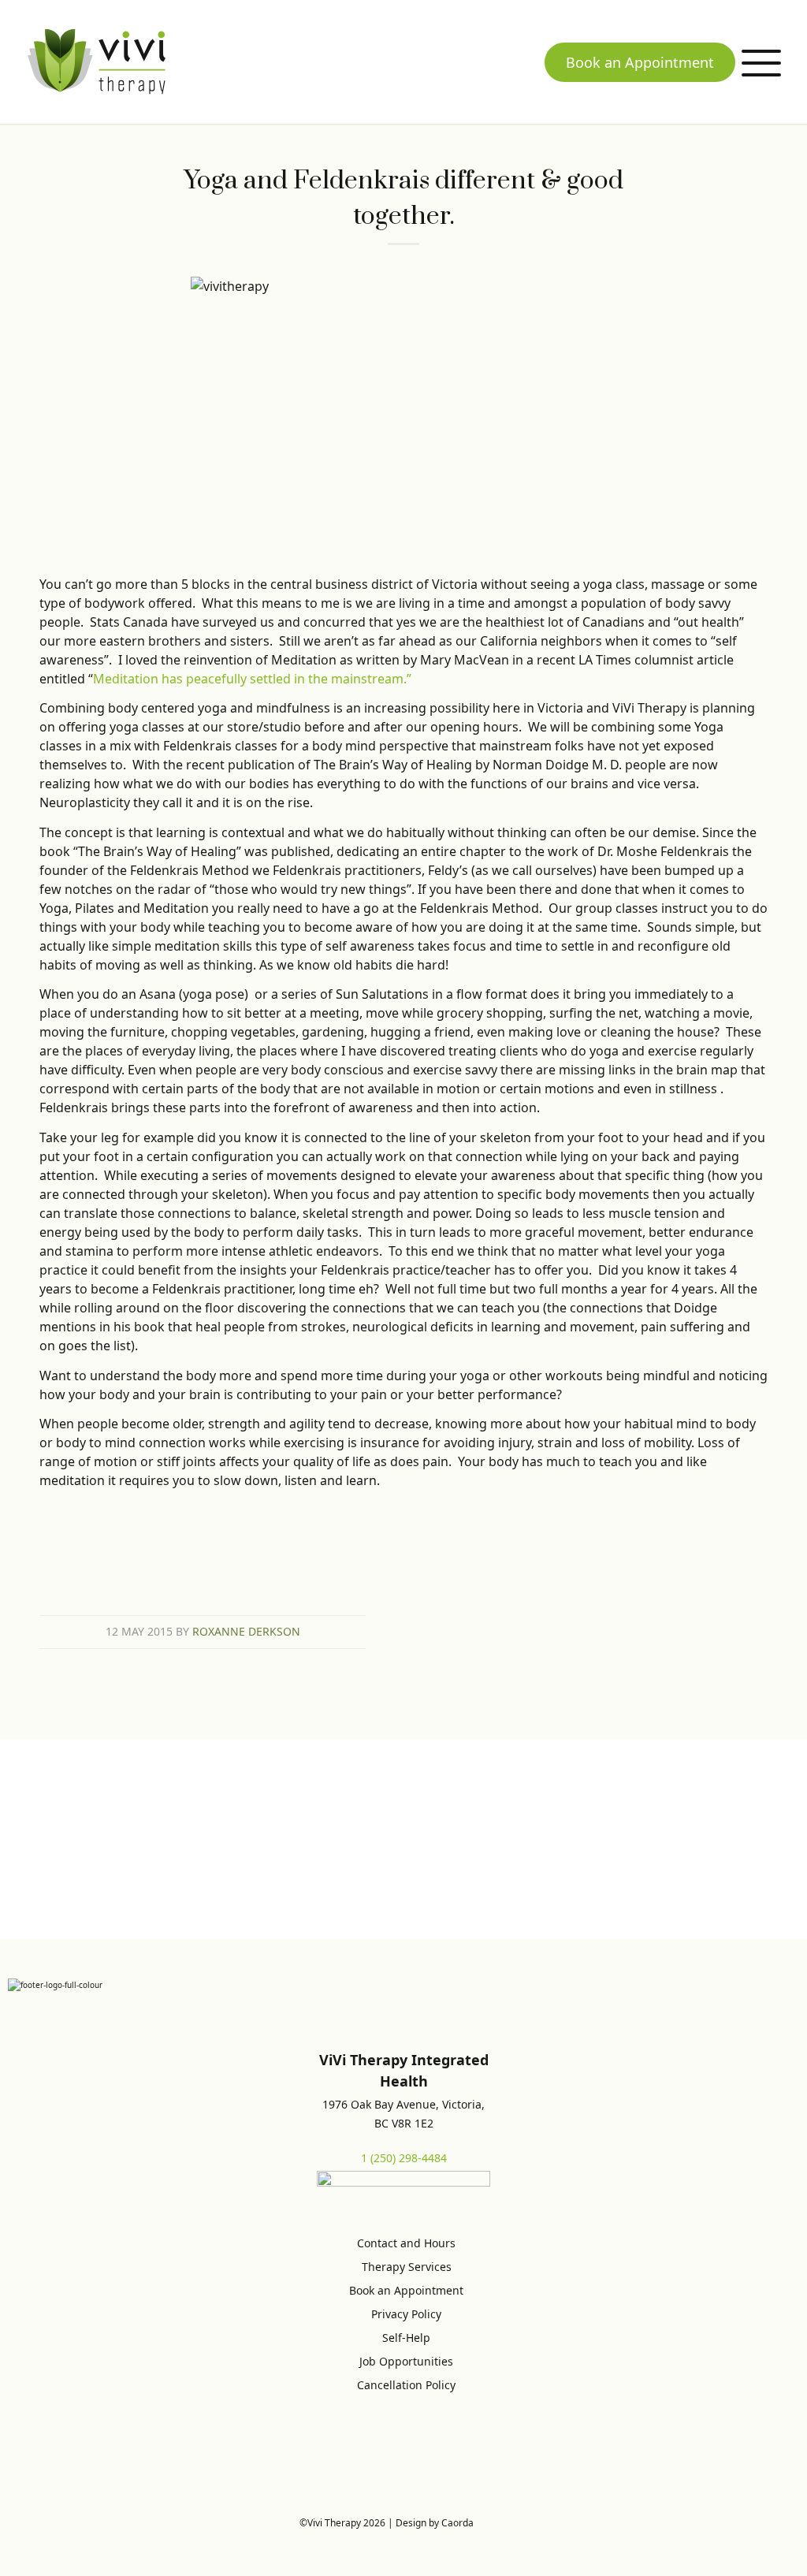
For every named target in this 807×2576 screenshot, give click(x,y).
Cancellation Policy (406, 2385)
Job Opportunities (406, 2361)
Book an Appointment (640, 62)
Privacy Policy (406, 2314)
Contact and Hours (406, 2243)
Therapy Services (407, 2267)
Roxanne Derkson (246, 1631)
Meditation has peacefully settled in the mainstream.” (252, 679)
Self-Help (406, 2338)
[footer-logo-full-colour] (97, 61)
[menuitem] (761, 62)
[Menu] (761, 62)
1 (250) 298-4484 (404, 2158)
